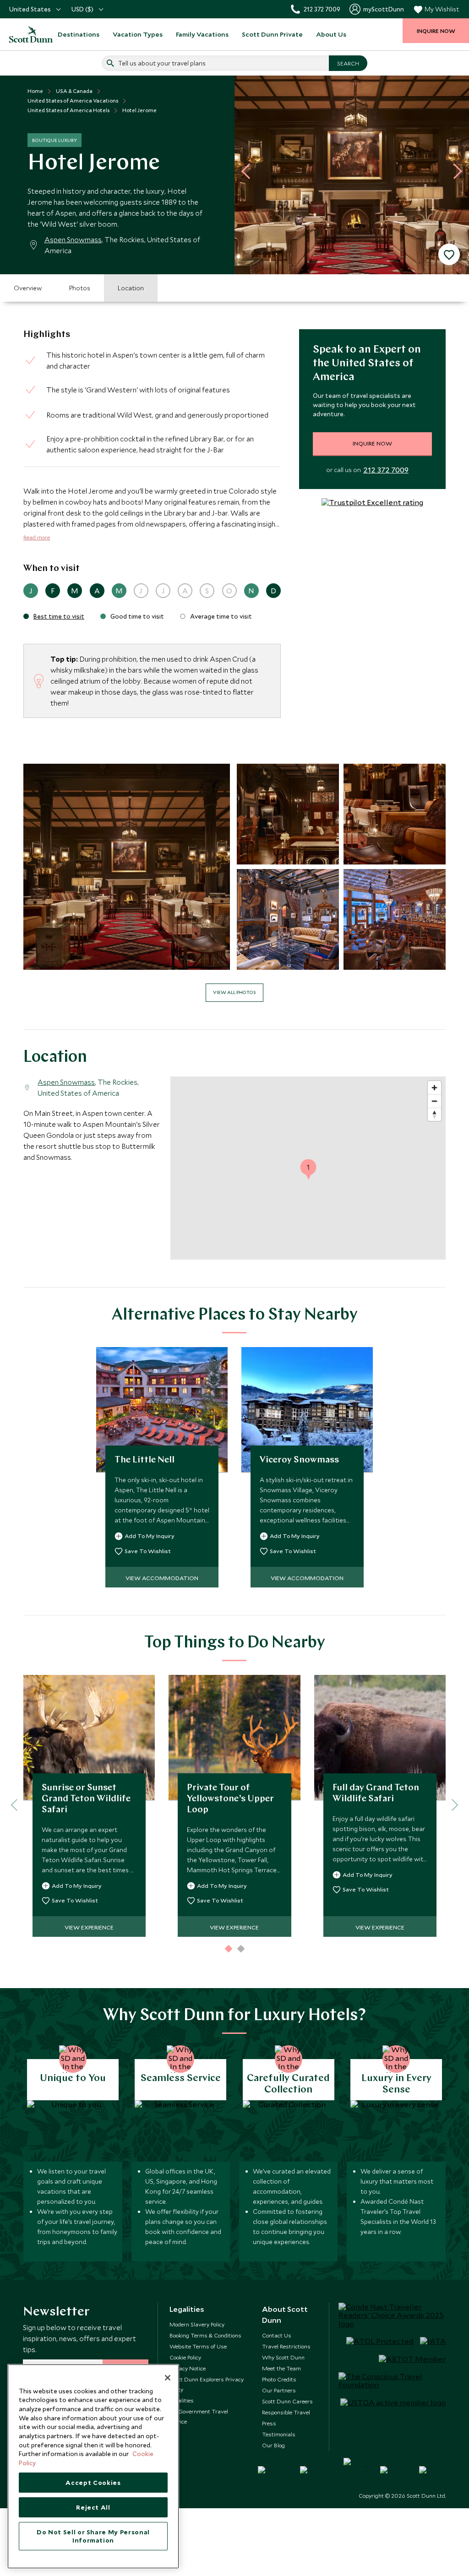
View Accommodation (162, 1578)
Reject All (93, 2507)
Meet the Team (281, 2368)
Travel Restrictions (286, 2346)
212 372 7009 (386, 470)
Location (131, 288)
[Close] (168, 2378)
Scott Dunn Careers (287, 2401)
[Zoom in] (434, 1088)
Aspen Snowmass (73, 239)
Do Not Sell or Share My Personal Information (93, 2536)
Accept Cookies (93, 2483)
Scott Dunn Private (272, 34)
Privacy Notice (188, 2368)
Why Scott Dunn (283, 2357)
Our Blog (273, 2445)
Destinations (79, 34)
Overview (28, 288)
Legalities (182, 2400)
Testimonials (279, 2434)
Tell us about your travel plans (162, 63)
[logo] (26, 34)
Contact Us (277, 2335)
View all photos (234, 992)
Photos (80, 288)
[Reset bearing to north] (434, 1114)
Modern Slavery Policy (197, 2324)
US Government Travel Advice (199, 2416)
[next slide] (454, 171)
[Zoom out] (434, 1101)
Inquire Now (372, 443)
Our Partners (279, 2390)
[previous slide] (249, 171)
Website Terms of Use (198, 2346)
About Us (331, 34)
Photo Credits (279, 2379)
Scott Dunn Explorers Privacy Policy (207, 2384)
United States (30, 9)
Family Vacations (202, 34)
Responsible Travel (286, 2412)
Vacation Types (138, 34)
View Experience (89, 1927)
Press (269, 2423)
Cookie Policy (185, 2357)
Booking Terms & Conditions (205, 2335)
